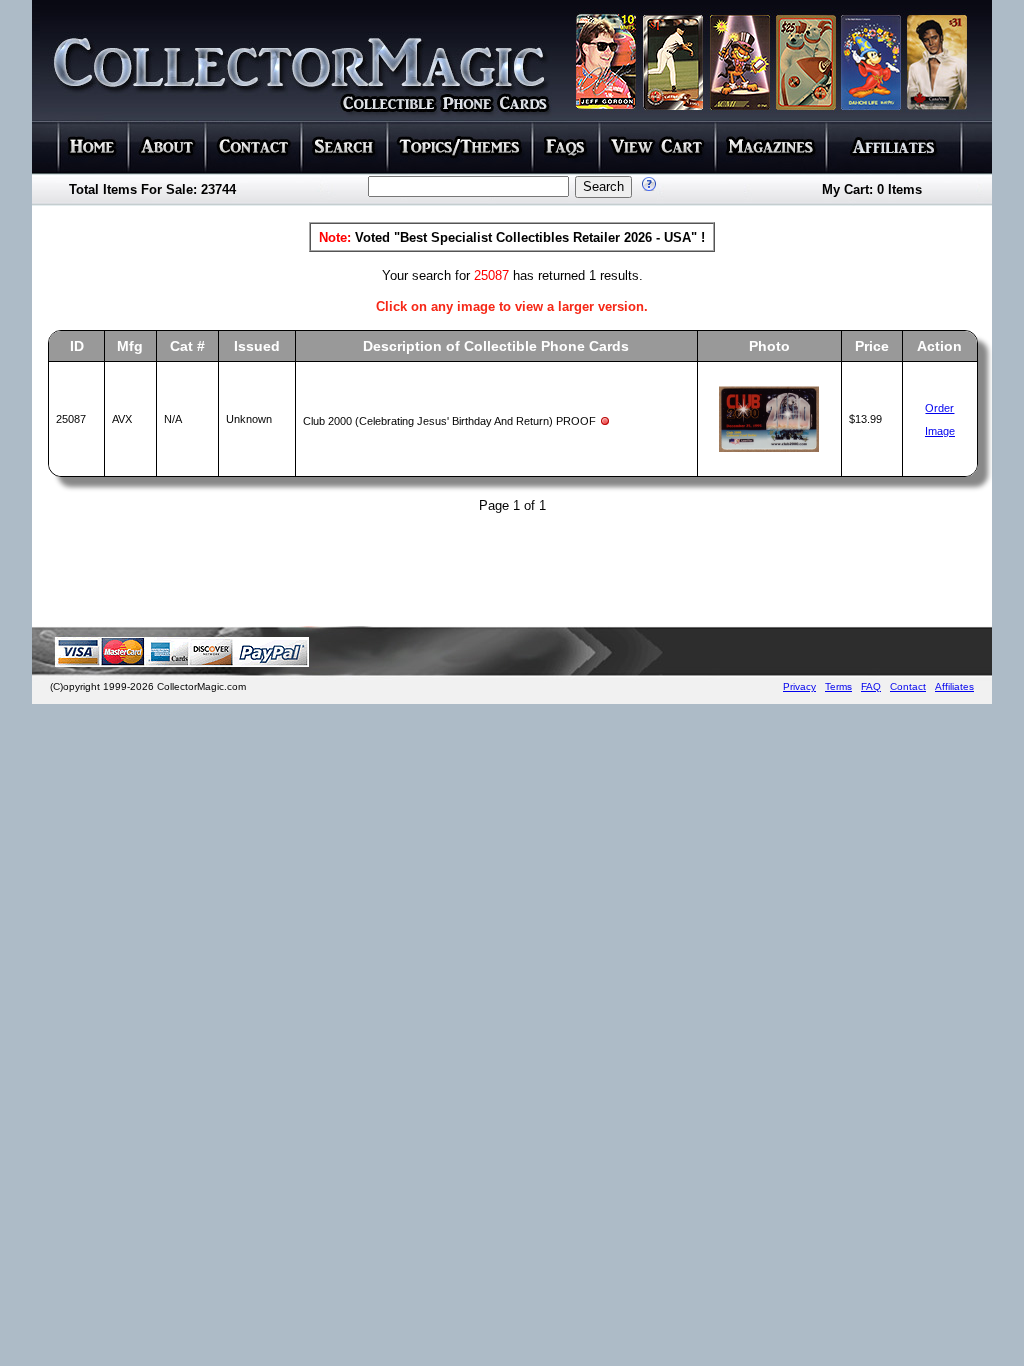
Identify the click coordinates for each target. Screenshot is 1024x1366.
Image (940, 431)
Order (939, 408)
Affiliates (954, 686)
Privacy (799, 686)
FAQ (871, 686)
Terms (838, 686)
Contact (908, 686)
